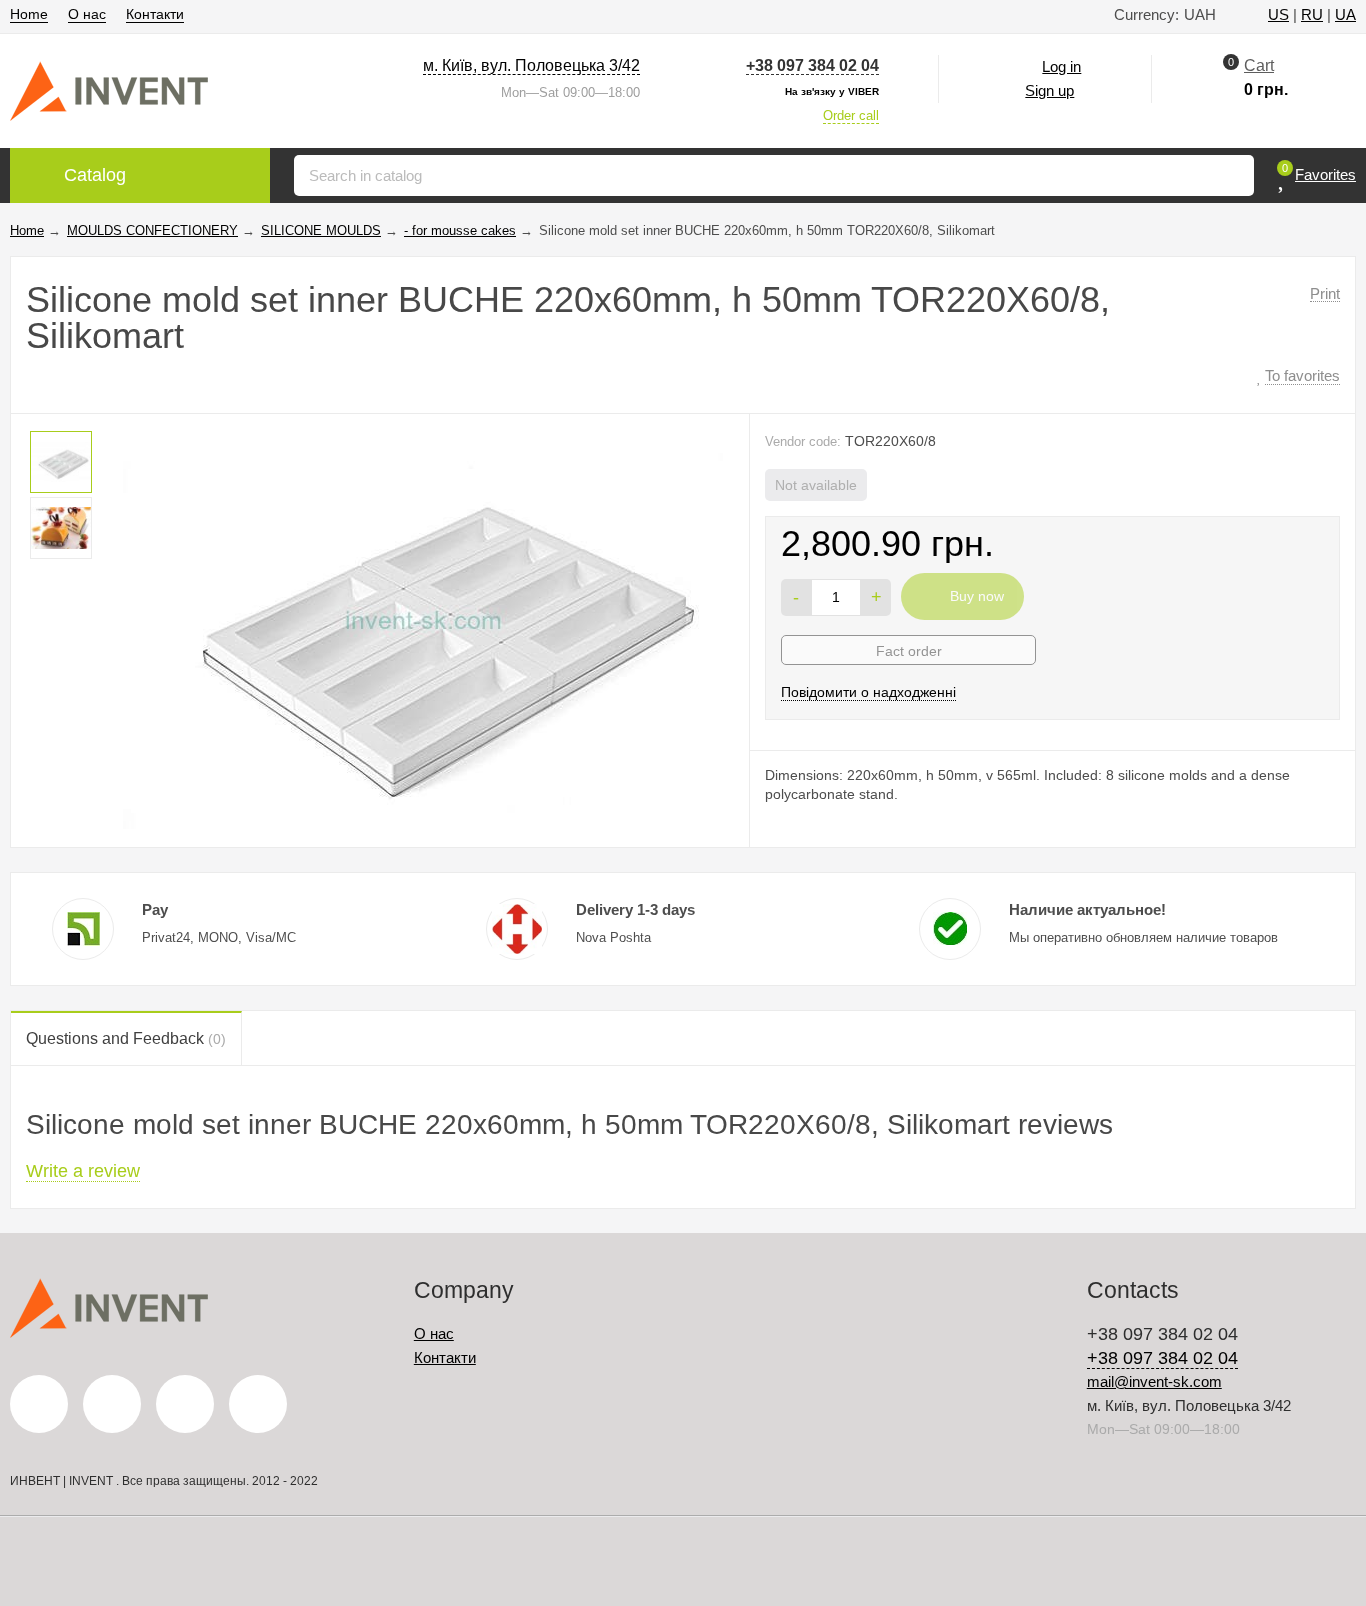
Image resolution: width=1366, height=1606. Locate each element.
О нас (87, 14)
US (1278, 14)
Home (29, 14)
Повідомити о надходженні (868, 692)
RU (1312, 14)
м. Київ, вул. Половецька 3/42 (531, 65)
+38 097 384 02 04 (812, 65)
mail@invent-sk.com (1154, 1381)
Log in (1061, 66)
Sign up (1049, 90)
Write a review (83, 1171)
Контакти (155, 14)
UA (1345, 14)
